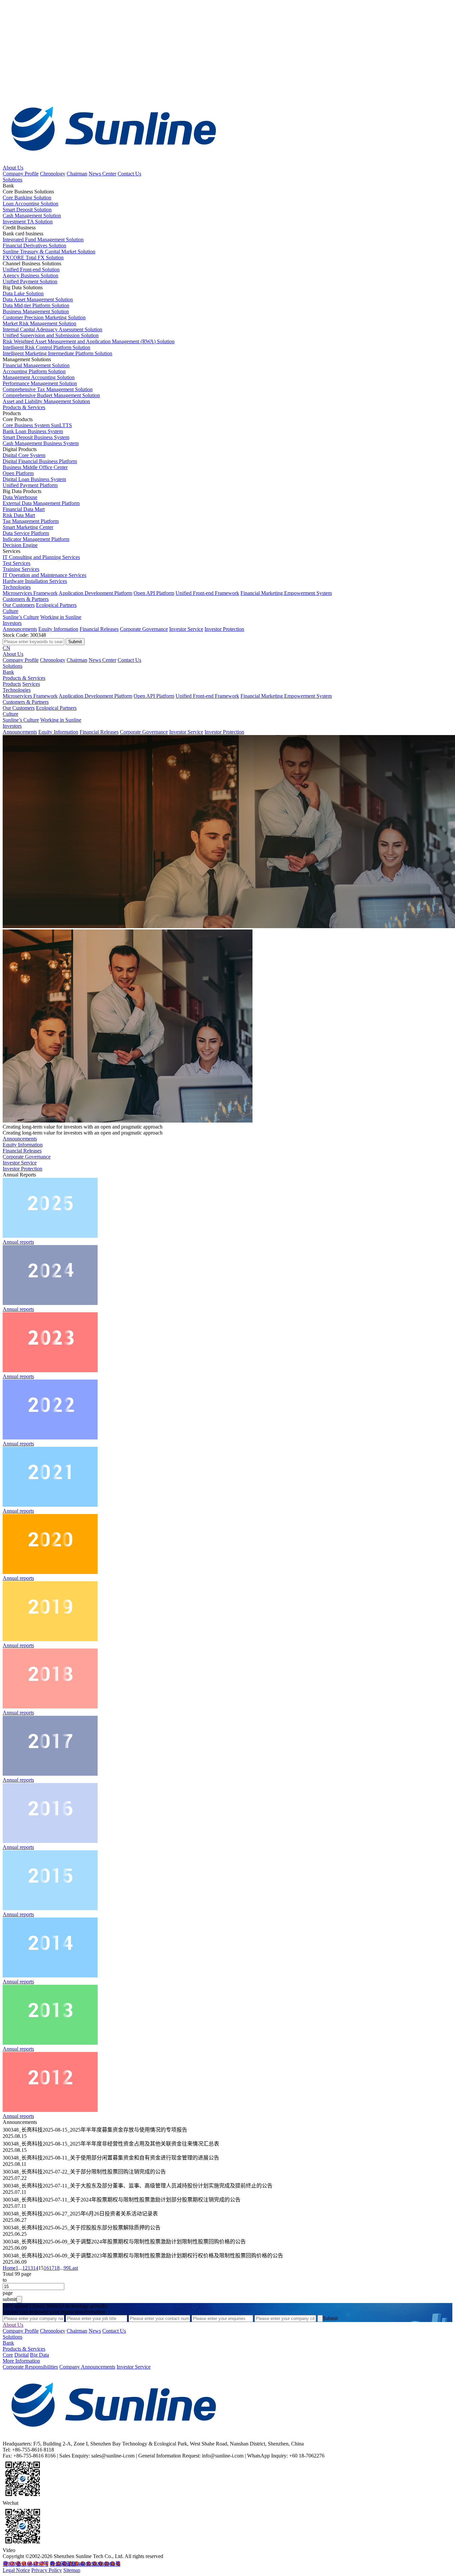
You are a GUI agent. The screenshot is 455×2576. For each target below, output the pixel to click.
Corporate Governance (144, 629)
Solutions (12, 180)
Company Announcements (87, 2367)
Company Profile (21, 174)
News (95, 2331)
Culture (10, 611)
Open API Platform (154, 593)
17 (52, 2268)
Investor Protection (224, 629)
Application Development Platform (95, 593)
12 (25, 2268)
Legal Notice (16, 2570)
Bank (8, 672)
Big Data (39, 2355)
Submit (330, 2318)
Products (12, 684)
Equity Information (58, 629)
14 (36, 2268)
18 (57, 2268)
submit (10, 2299)
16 (46, 2268)
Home (9, 2268)
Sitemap (72, 2570)
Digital (21, 2355)
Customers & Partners (26, 599)
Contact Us (129, 174)
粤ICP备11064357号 (25, 2564)
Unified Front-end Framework (207, 593)
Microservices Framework (30, 593)
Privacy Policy (47, 2570)
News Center (102, 174)
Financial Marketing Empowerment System (286, 593)
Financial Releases (99, 629)
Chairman (77, 174)
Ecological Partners (56, 605)
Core (8, 2355)
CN (6, 648)
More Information (21, 2361)
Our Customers (19, 605)
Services (31, 684)
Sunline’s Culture (21, 617)
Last (73, 2268)
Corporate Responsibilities (30, 2367)
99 (66, 2268)
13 (30, 2268)
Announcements (20, 629)
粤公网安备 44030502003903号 (85, 2564)
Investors (12, 623)
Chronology (53, 174)
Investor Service (186, 629)
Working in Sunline (61, 617)
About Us (13, 168)
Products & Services (24, 407)
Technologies (17, 587)
